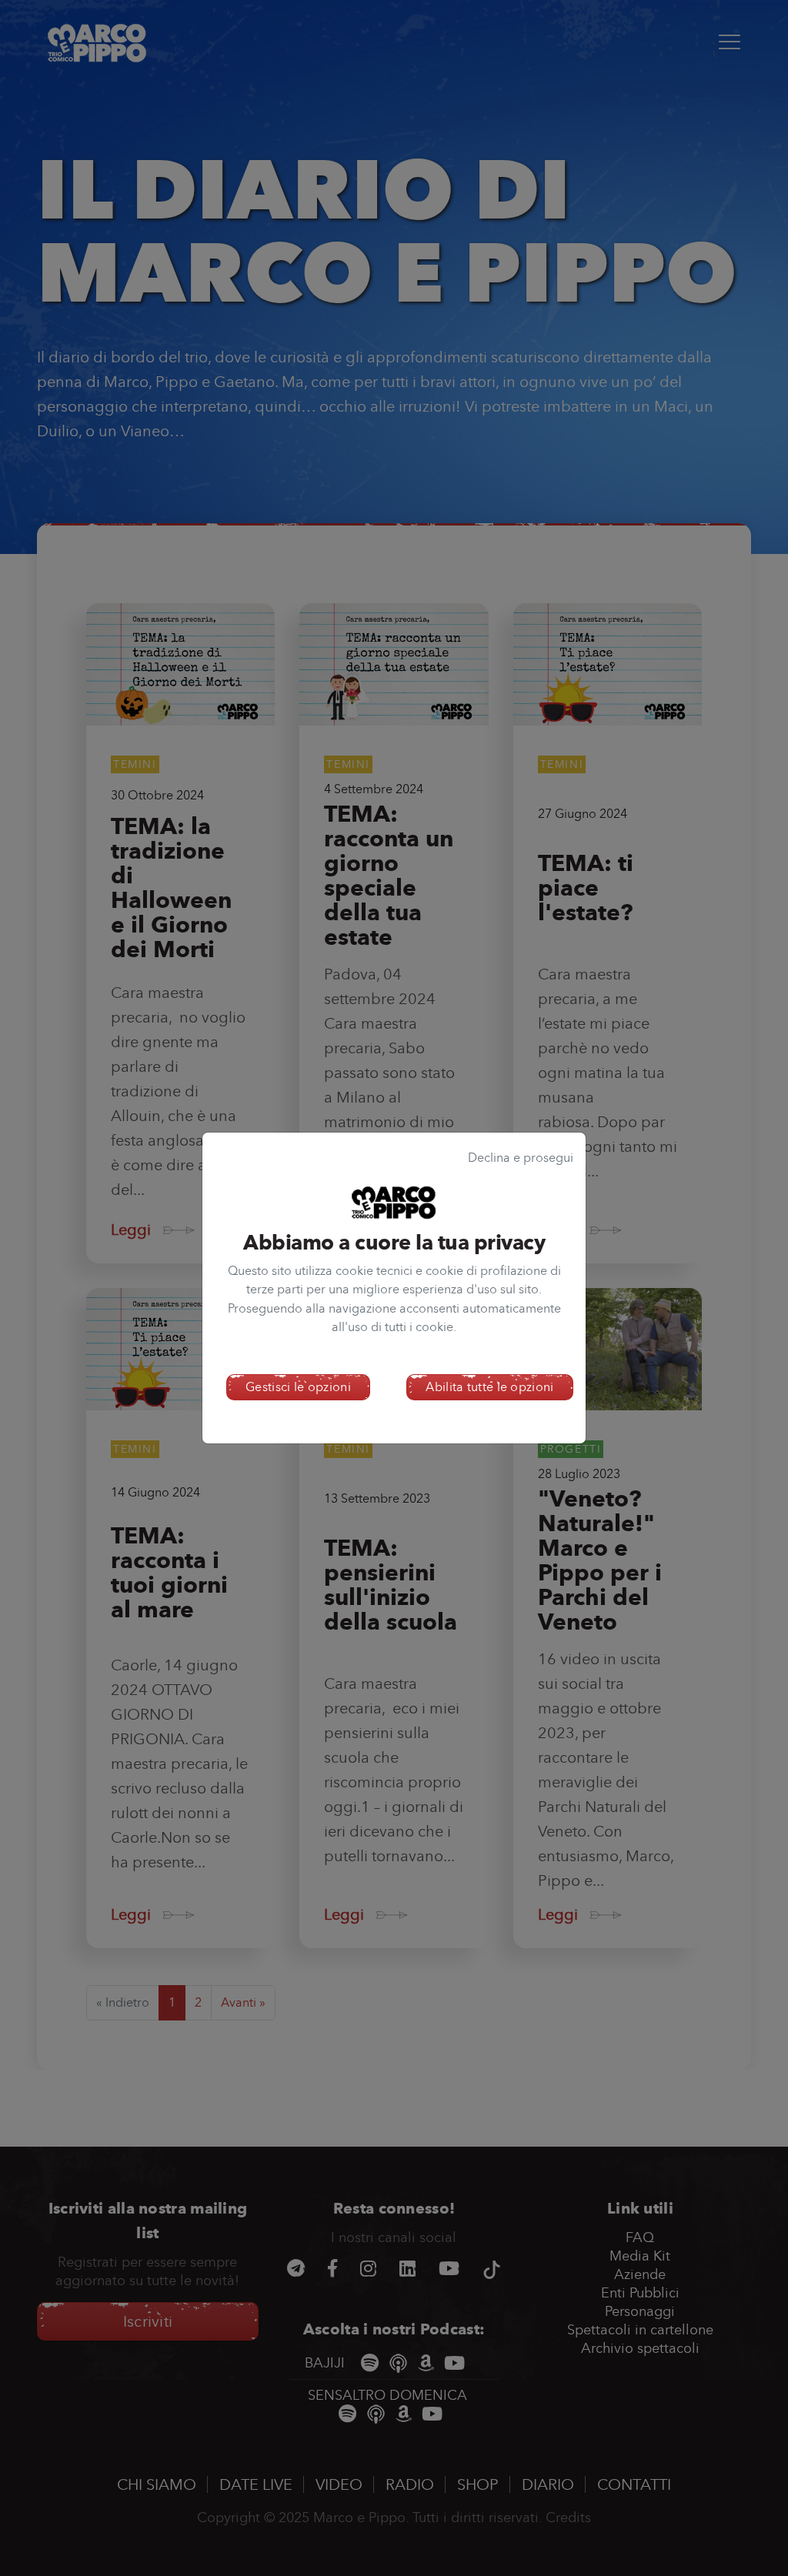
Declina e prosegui (521, 1158)
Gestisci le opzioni (298, 1387)
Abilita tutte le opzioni (489, 1387)
